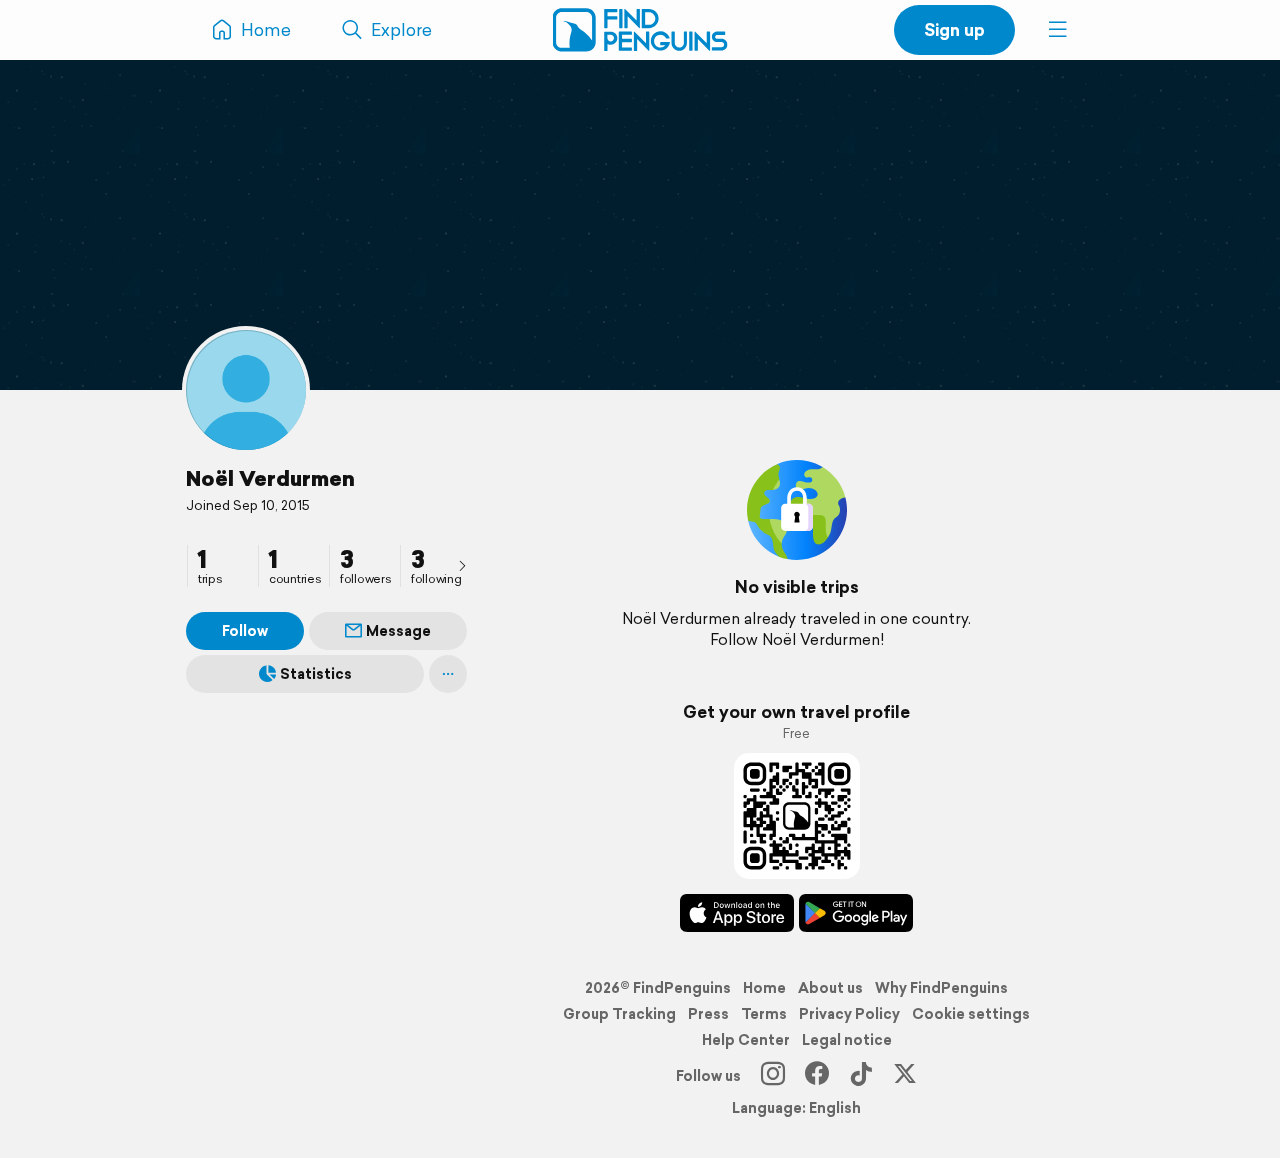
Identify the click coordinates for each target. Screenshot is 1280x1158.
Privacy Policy (849, 1014)
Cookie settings (971, 1014)
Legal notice (847, 1040)
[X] (905, 1076)
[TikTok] (861, 1076)
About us (830, 988)
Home (764, 988)
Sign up (954, 29)
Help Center (746, 1040)
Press (708, 1014)
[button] (1058, 30)
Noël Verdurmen (270, 478)
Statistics (316, 674)
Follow (245, 631)
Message (398, 631)
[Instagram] (773, 1076)
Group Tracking (619, 1014)
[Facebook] (817, 1076)
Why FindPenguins (941, 988)
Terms (764, 1014)
